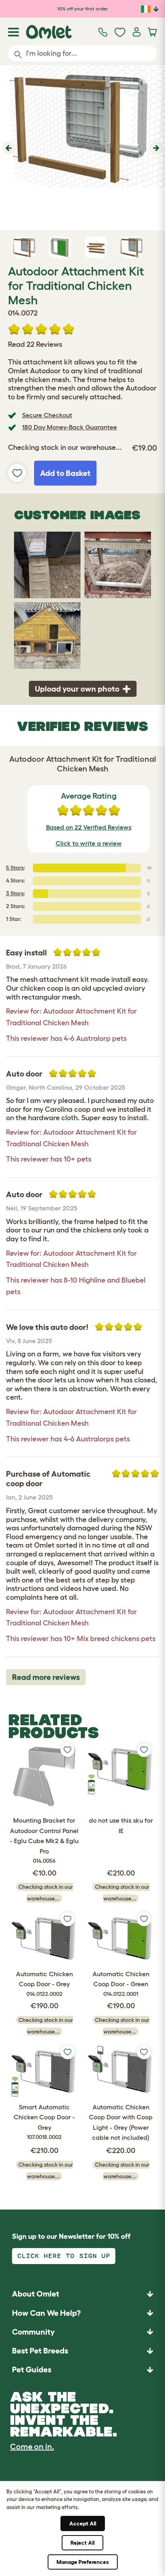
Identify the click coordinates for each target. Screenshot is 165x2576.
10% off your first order (83, 9)
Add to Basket (65, 473)
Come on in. (32, 2446)
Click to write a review (89, 843)
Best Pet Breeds (40, 2351)
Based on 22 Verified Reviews (89, 827)
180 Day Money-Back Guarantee (69, 427)
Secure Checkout (47, 415)
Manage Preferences (83, 2562)
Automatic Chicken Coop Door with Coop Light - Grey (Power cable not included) (121, 2122)
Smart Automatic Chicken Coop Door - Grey (44, 2122)
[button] (8, 148)
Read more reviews (46, 1677)
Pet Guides (32, 2370)
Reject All (82, 2543)
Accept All (83, 2523)
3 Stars (15, 893)
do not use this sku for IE (121, 1825)
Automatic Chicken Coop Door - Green (121, 1984)
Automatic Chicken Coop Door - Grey (44, 1984)
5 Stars (15, 868)
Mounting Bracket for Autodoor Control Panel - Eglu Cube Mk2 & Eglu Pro (44, 1840)
